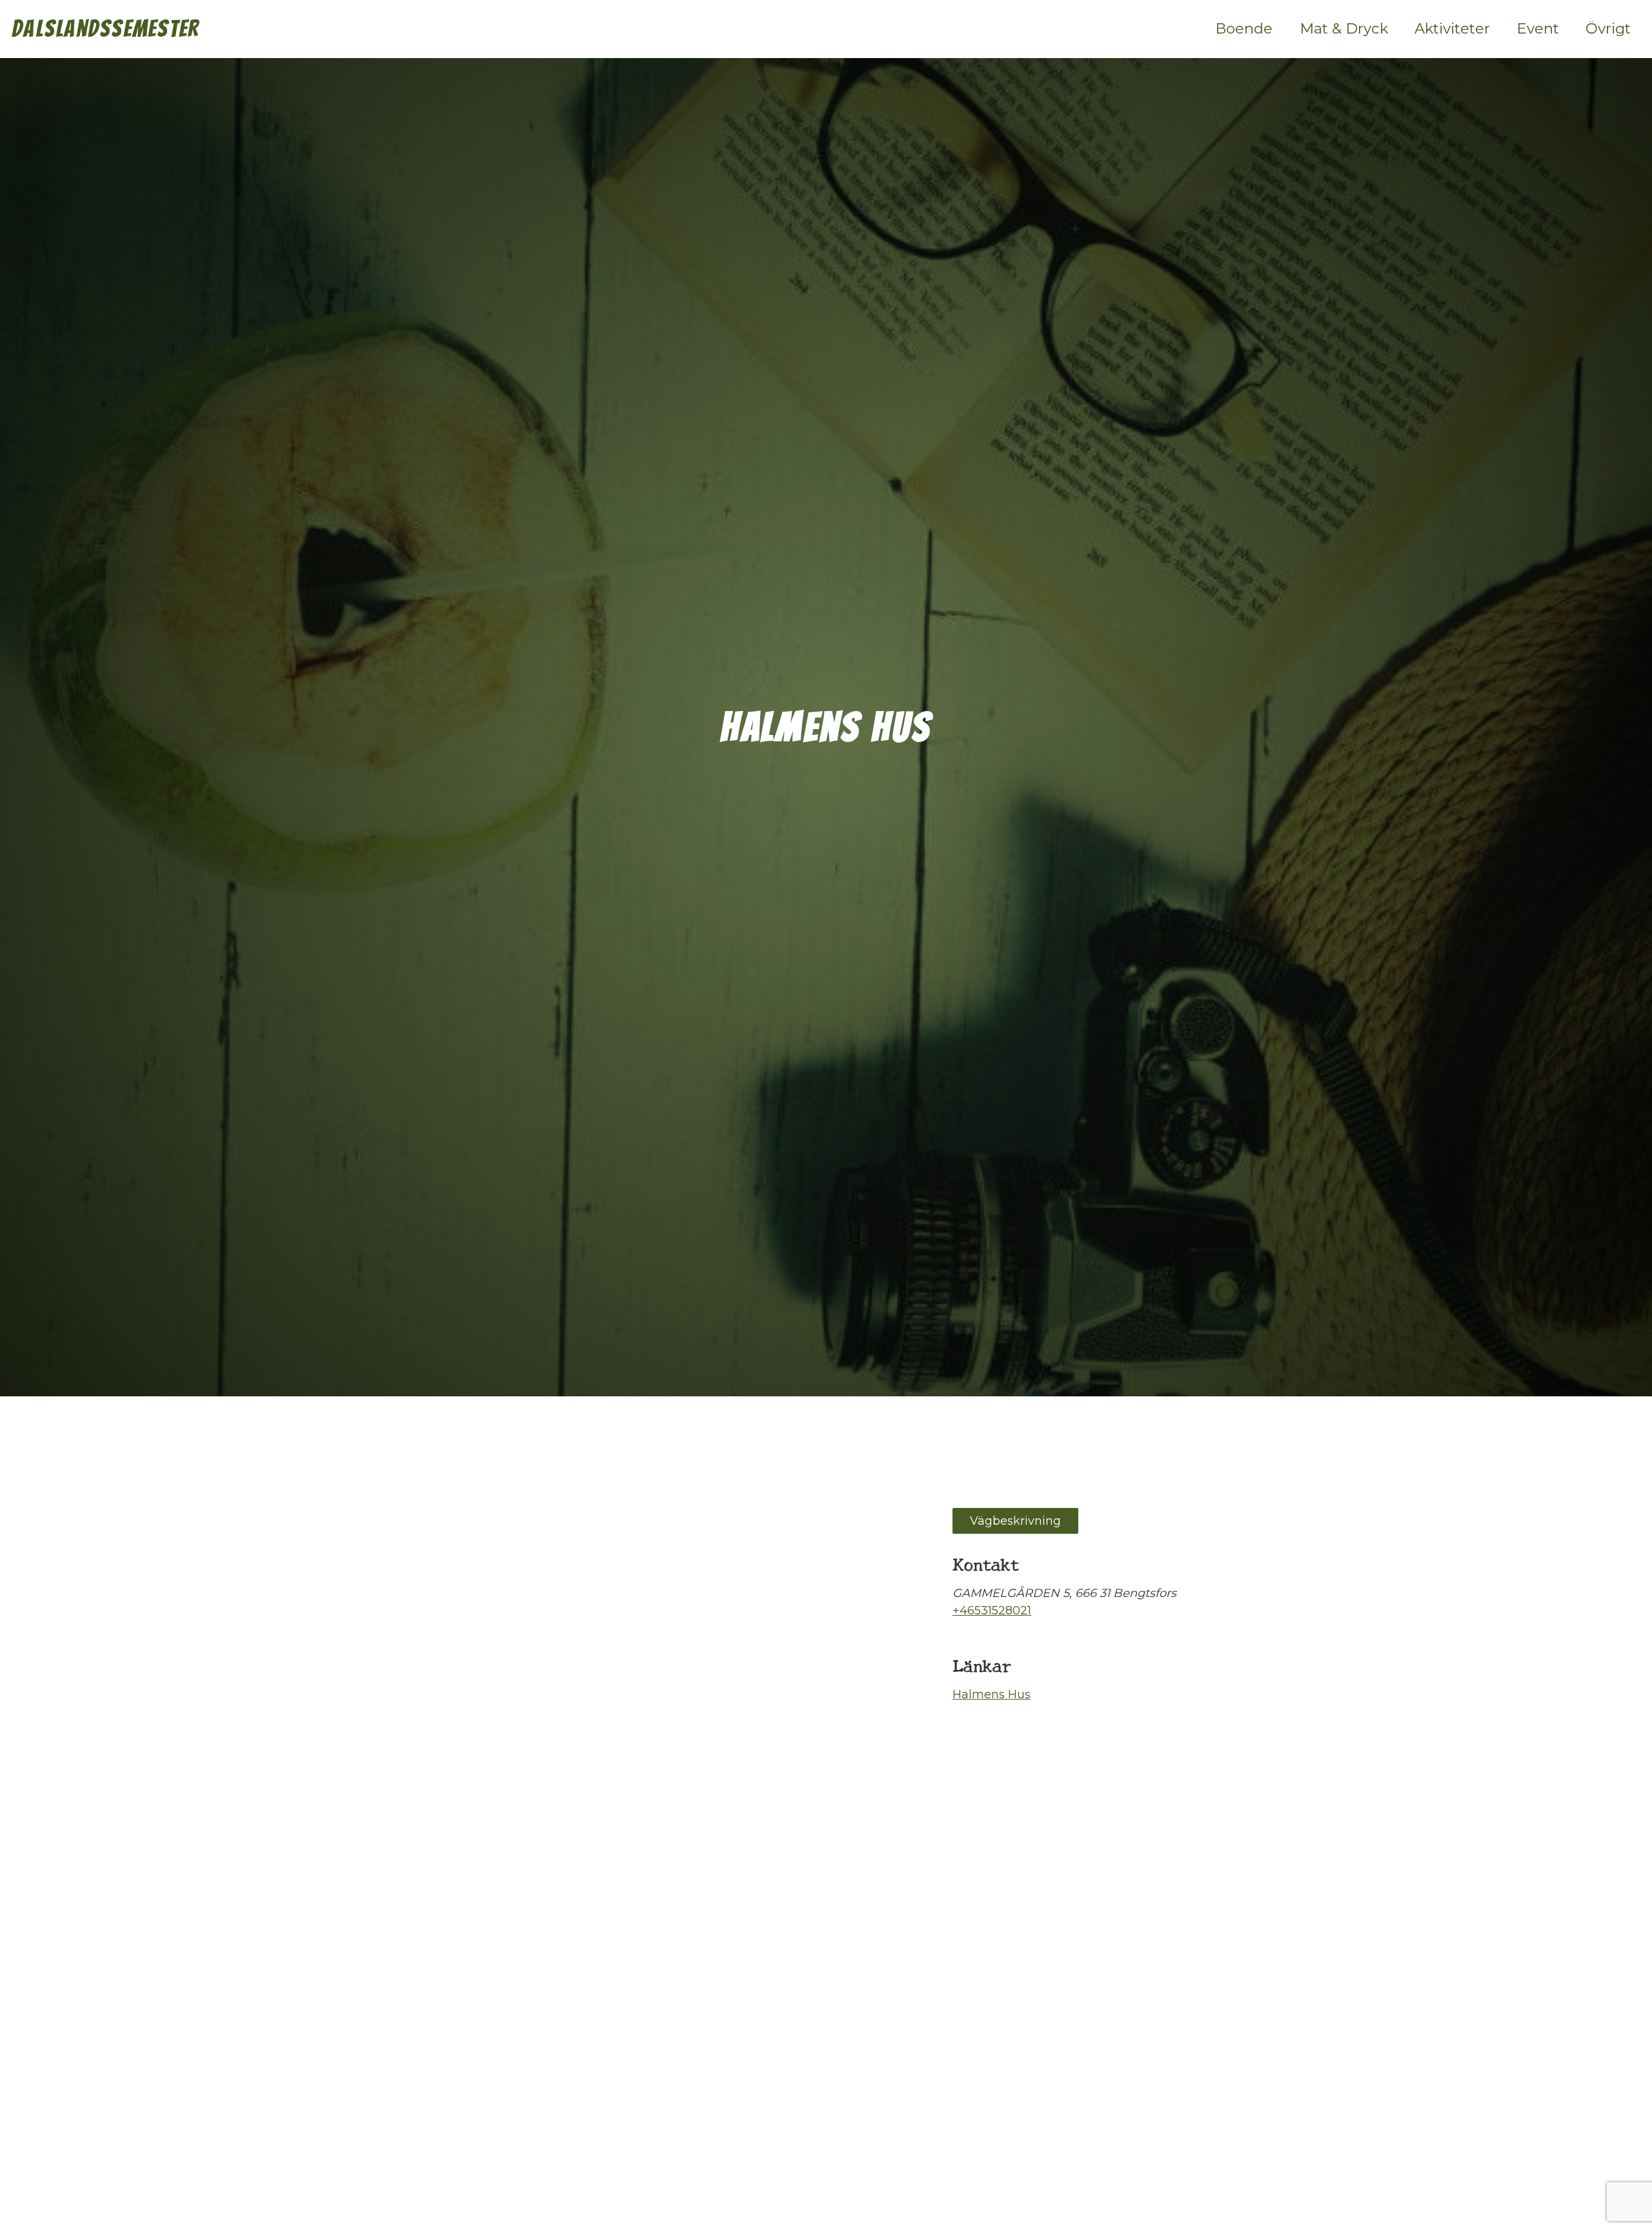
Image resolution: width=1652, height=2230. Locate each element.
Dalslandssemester (106, 29)
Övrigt (1608, 28)
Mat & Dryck (1344, 28)
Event (1538, 28)
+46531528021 (992, 1611)
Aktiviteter (1452, 28)
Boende (1244, 28)
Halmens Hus (992, 1694)
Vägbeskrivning (1015, 1521)
